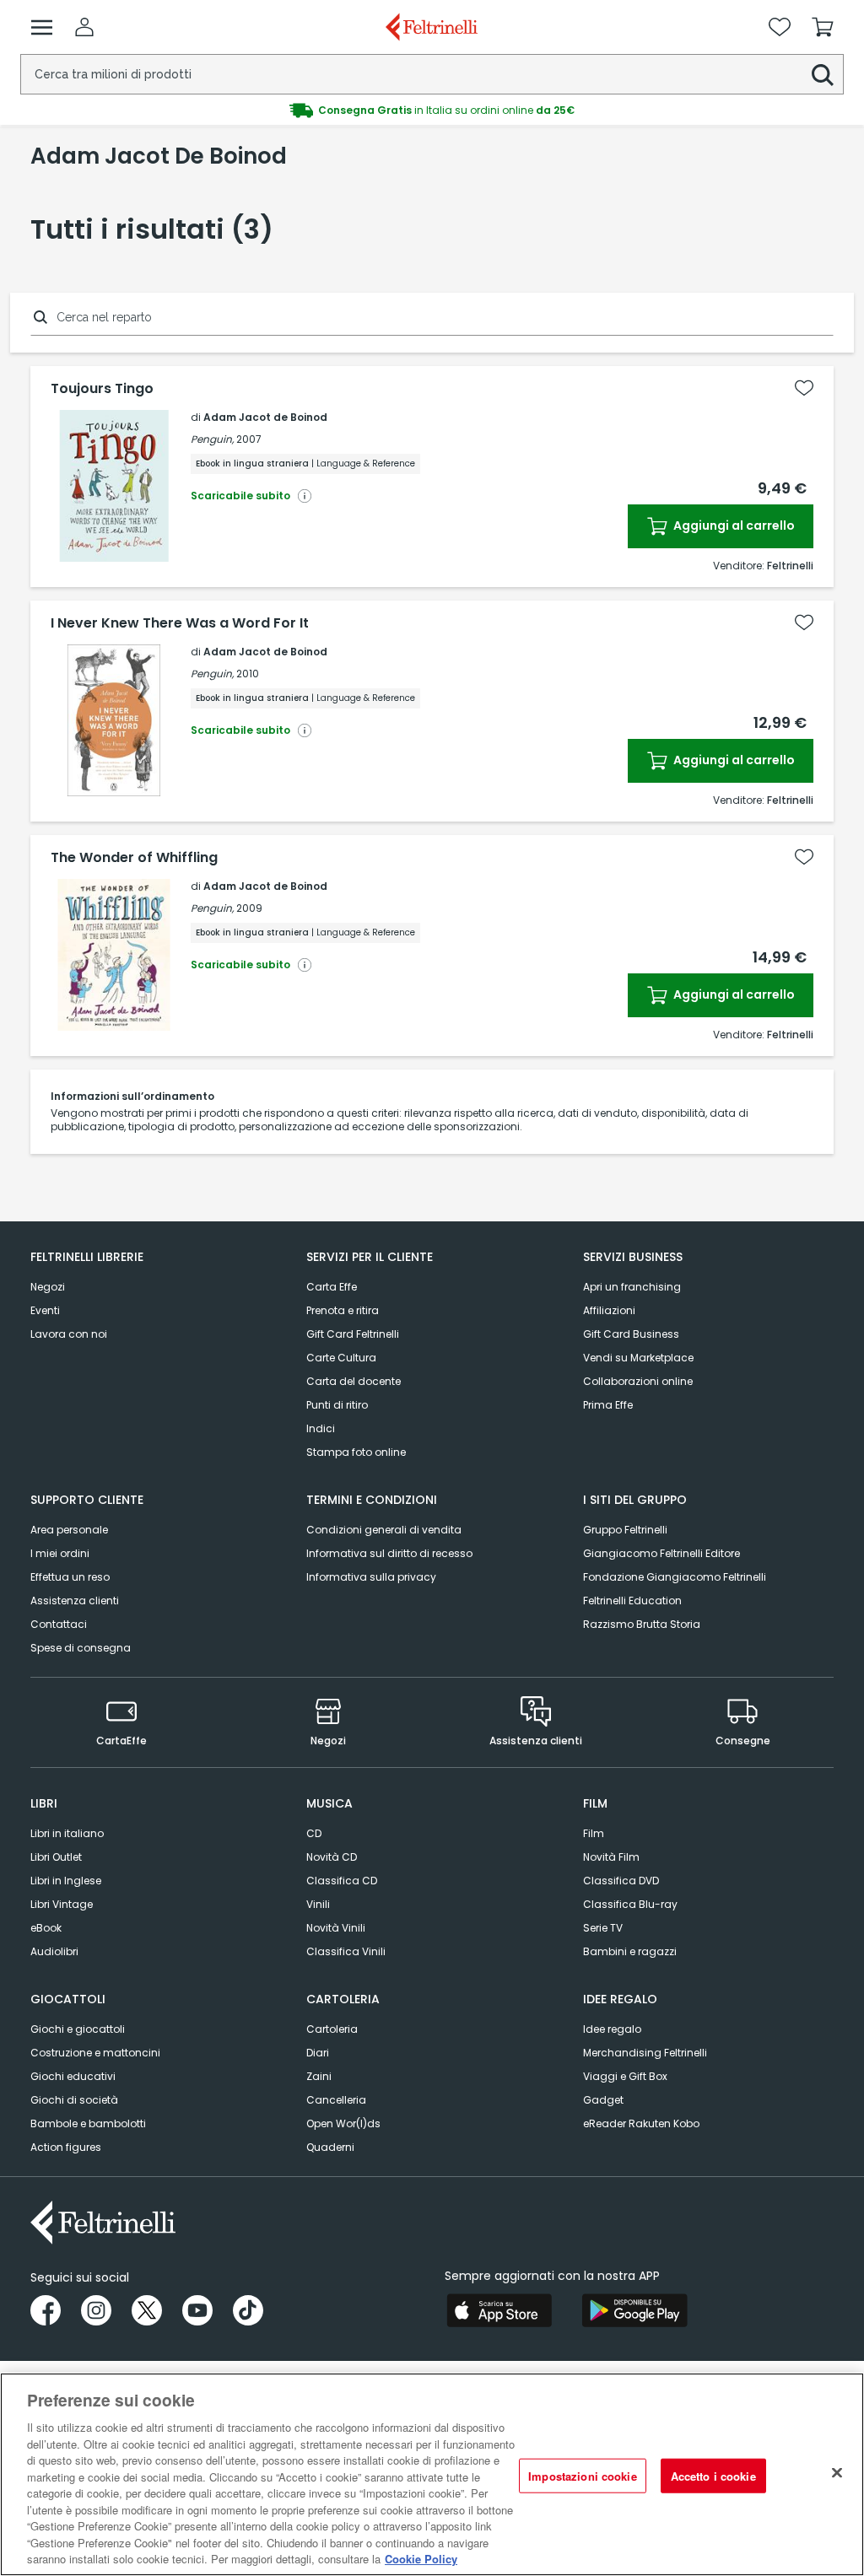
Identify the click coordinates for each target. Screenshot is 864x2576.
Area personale (69, 1530)
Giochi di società (74, 2100)
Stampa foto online (356, 1452)
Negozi (48, 1287)
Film (594, 1833)
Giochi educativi (73, 2076)
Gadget (603, 2100)
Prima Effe (608, 1405)
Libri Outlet (56, 1857)
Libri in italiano (67, 1833)
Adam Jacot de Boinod (265, 417)
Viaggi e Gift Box (625, 2076)
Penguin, (212, 439)
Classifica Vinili (346, 1951)
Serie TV (603, 1928)
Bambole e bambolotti (88, 2123)
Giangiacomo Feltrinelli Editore (661, 1553)
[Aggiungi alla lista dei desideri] (804, 388)
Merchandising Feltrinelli (645, 2053)
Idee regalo (612, 2029)
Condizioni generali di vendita (384, 1530)
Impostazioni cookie (582, 2475)
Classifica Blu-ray (630, 1904)
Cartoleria (332, 2029)
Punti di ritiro (337, 1405)
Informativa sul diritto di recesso (389, 1553)
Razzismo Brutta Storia (642, 1624)
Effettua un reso (70, 1577)
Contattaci (59, 1624)
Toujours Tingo (102, 389)
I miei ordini (60, 1553)
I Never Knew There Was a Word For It (180, 623)
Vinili (318, 1904)
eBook (46, 1928)
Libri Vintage (62, 1904)
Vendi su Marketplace (638, 1358)
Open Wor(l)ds (343, 2123)
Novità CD (332, 1857)
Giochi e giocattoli (78, 2029)
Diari (318, 2053)
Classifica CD (342, 1881)
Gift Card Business (631, 1334)
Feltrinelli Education (632, 1601)
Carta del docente (354, 1381)
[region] (432, 2474)
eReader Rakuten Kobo (641, 2123)
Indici (321, 1428)
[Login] (84, 27)
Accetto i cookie (713, 2475)
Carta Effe (332, 1287)
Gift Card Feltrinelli (353, 1334)
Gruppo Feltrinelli (625, 1530)
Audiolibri (54, 1951)
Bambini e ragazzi (630, 1951)
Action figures (66, 2147)
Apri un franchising (632, 1287)
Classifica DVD (621, 1881)
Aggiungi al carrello (733, 525)
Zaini (319, 2076)
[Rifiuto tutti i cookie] (837, 2472)
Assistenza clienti (75, 1601)
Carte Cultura (341, 1358)
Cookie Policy (421, 2559)
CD (314, 1833)
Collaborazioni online (638, 1381)
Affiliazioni (609, 1310)
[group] (432, 110)
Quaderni (330, 2147)
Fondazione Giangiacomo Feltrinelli (675, 1577)
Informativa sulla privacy (371, 1577)
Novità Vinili (336, 1928)
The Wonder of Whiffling (134, 858)
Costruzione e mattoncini (95, 2053)
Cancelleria (336, 2100)
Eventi (45, 1310)
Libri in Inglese (66, 1881)
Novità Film (611, 1857)
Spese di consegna (81, 1648)
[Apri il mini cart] (823, 27)
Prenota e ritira (343, 1310)
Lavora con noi (69, 1334)
